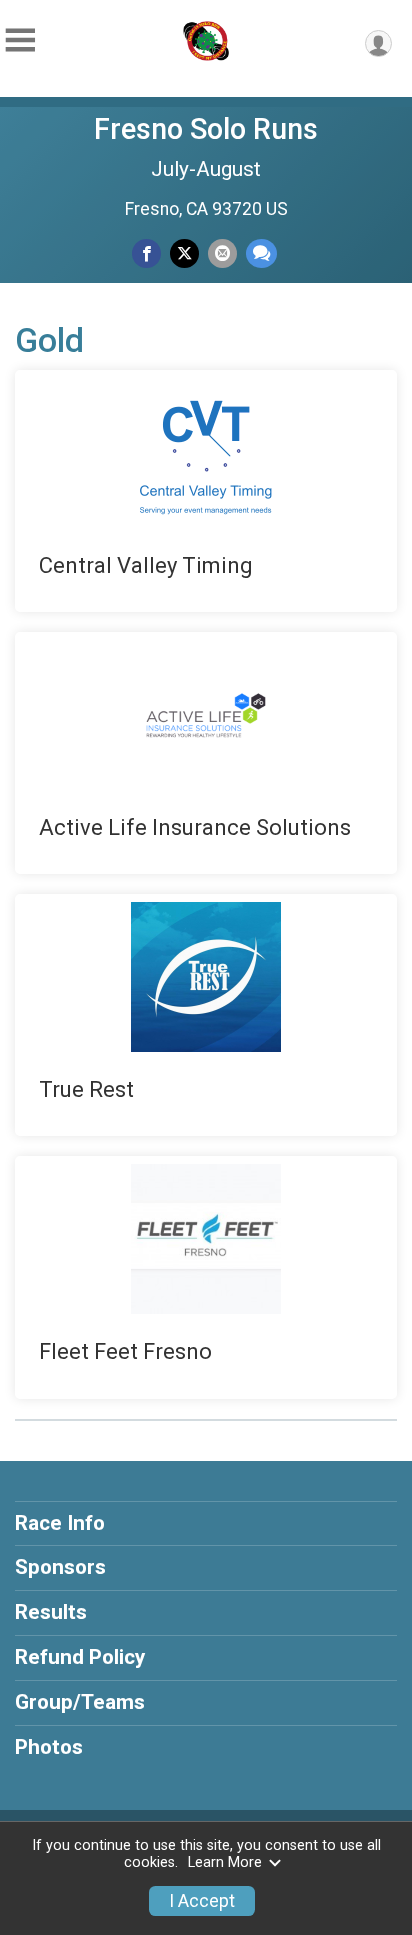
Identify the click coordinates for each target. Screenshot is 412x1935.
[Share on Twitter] (184, 253)
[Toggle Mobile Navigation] (20, 40)
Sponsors (60, 1567)
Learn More (225, 1862)
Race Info (60, 1523)
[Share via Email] (222, 253)
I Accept (202, 1901)
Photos (49, 1747)
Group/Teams (80, 1702)
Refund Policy (80, 1657)
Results (51, 1612)
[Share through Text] (261, 253)
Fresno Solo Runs (206, 129)
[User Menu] (378, 43)
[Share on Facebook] (146, 253)
